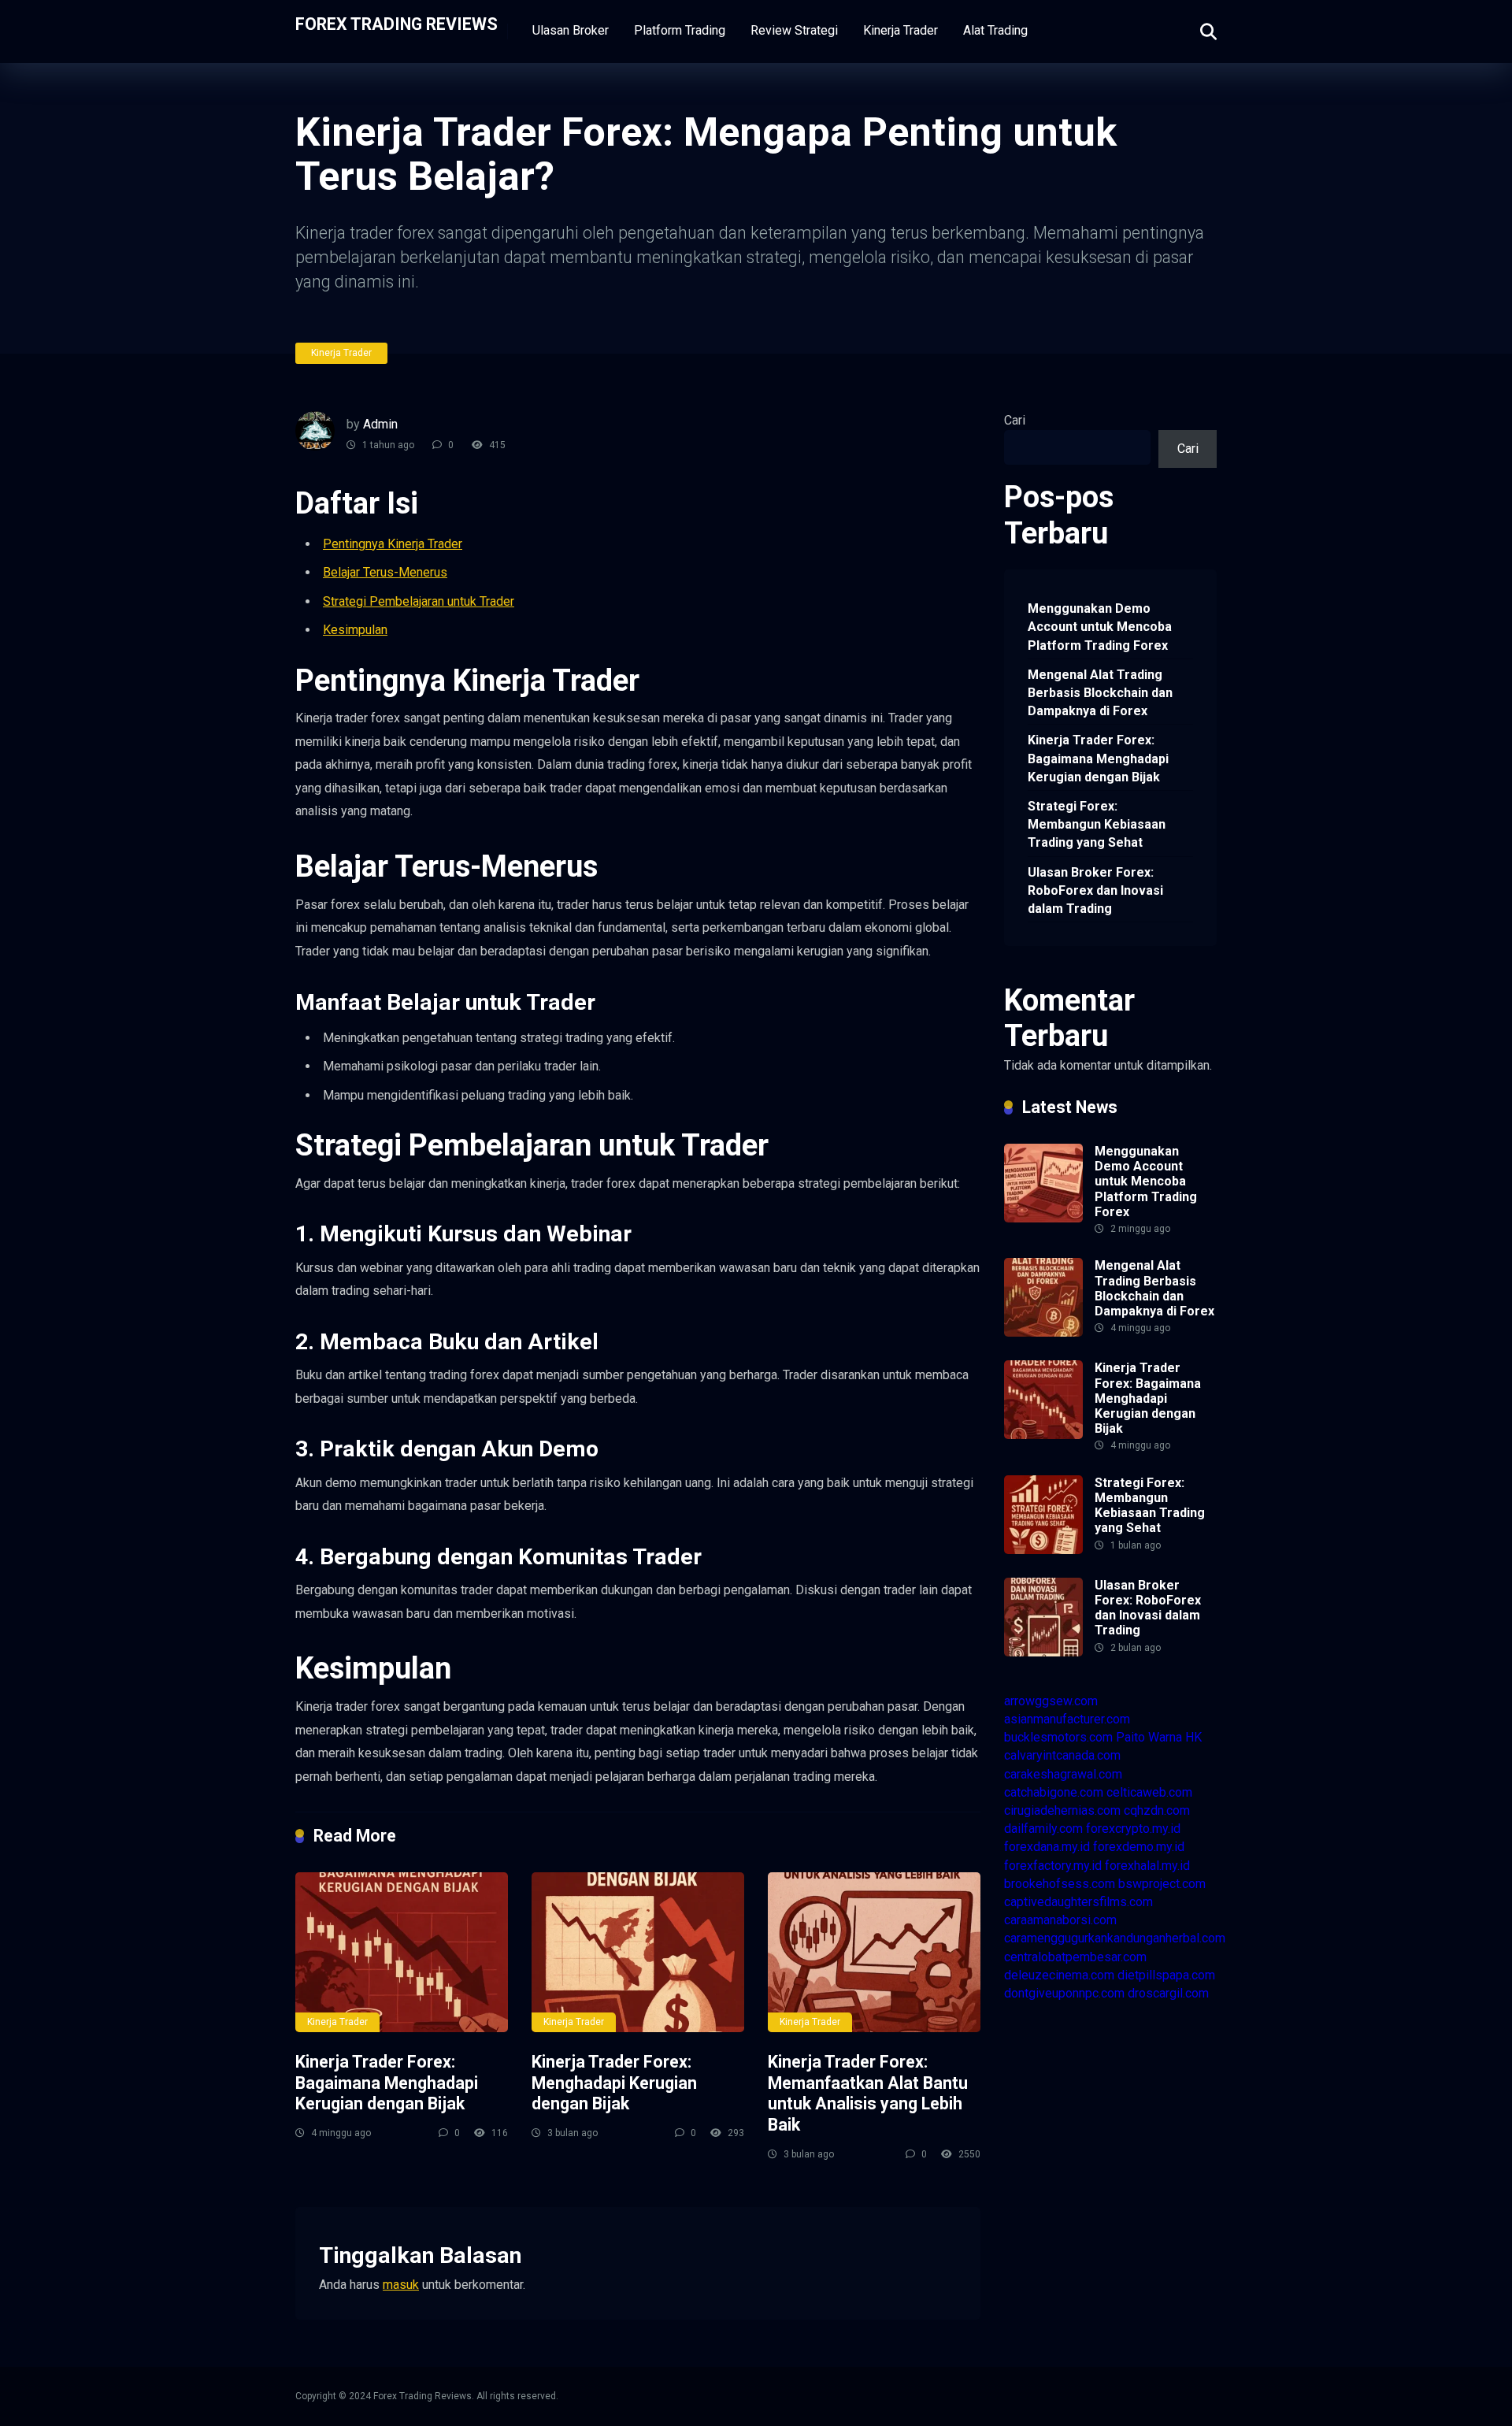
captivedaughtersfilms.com (1078, 1902)
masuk (401, 2285)
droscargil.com (1168, 1993)
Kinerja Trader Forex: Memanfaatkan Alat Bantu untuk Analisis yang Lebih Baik (868, 2093)
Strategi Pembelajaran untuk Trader (419, 601)
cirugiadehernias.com (1062, 1810)
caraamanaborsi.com (1060, 1920)
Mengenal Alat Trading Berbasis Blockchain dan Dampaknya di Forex (1100, 693)
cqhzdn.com (1157, 1810)
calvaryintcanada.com (1062, 1755)
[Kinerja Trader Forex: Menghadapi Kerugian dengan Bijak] (638, 1952)
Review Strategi (794, 30)
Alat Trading (995, 30)
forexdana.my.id (1047, 1847)
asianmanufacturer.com (1067, 1719)
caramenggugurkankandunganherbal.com (1115, 1938)
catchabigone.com (1054, 1792)
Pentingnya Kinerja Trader (393, 544)
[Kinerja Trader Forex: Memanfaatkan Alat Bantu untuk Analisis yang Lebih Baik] (874, 1952)
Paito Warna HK (1159, 1737)
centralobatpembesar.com (1075, 1957)
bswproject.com (1162, 1884)
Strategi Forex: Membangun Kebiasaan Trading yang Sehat (1097, 824)
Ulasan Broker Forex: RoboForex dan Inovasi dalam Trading (1095, 890)
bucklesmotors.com (1058, 1737)
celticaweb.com (1149, 1792)
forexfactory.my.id (1053, 1866)
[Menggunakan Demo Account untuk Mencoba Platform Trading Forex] (1043, 1218)
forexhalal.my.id (1147, 1866)
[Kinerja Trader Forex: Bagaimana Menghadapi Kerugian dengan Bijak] (402, 1952)
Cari (1015, 420)
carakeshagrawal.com (1063, 1774)
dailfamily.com (1043, 1829)
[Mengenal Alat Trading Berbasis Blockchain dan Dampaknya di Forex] (1043, 1332)
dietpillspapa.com (1166, 1975)
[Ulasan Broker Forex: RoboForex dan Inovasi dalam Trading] (1043, 1652)
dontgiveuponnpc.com (1064, 1993)
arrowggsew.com (1051, 1701)
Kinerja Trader (901, 30)
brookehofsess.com (1060, 1884)
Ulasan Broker (571, 30)
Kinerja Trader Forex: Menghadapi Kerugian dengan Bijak (614, 2083)
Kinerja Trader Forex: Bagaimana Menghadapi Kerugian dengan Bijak (387, 2083)
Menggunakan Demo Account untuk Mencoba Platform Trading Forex (1100, 627)
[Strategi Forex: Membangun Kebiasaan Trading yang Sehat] (1043, 1550)
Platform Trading (680, 30)
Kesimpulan (355, 630)
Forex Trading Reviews (397, 23)
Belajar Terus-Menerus (385, 572)
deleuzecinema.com (1059, 1975)
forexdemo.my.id (1139, 1847)
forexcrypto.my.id (1133, 1829)
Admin (380, 424)
